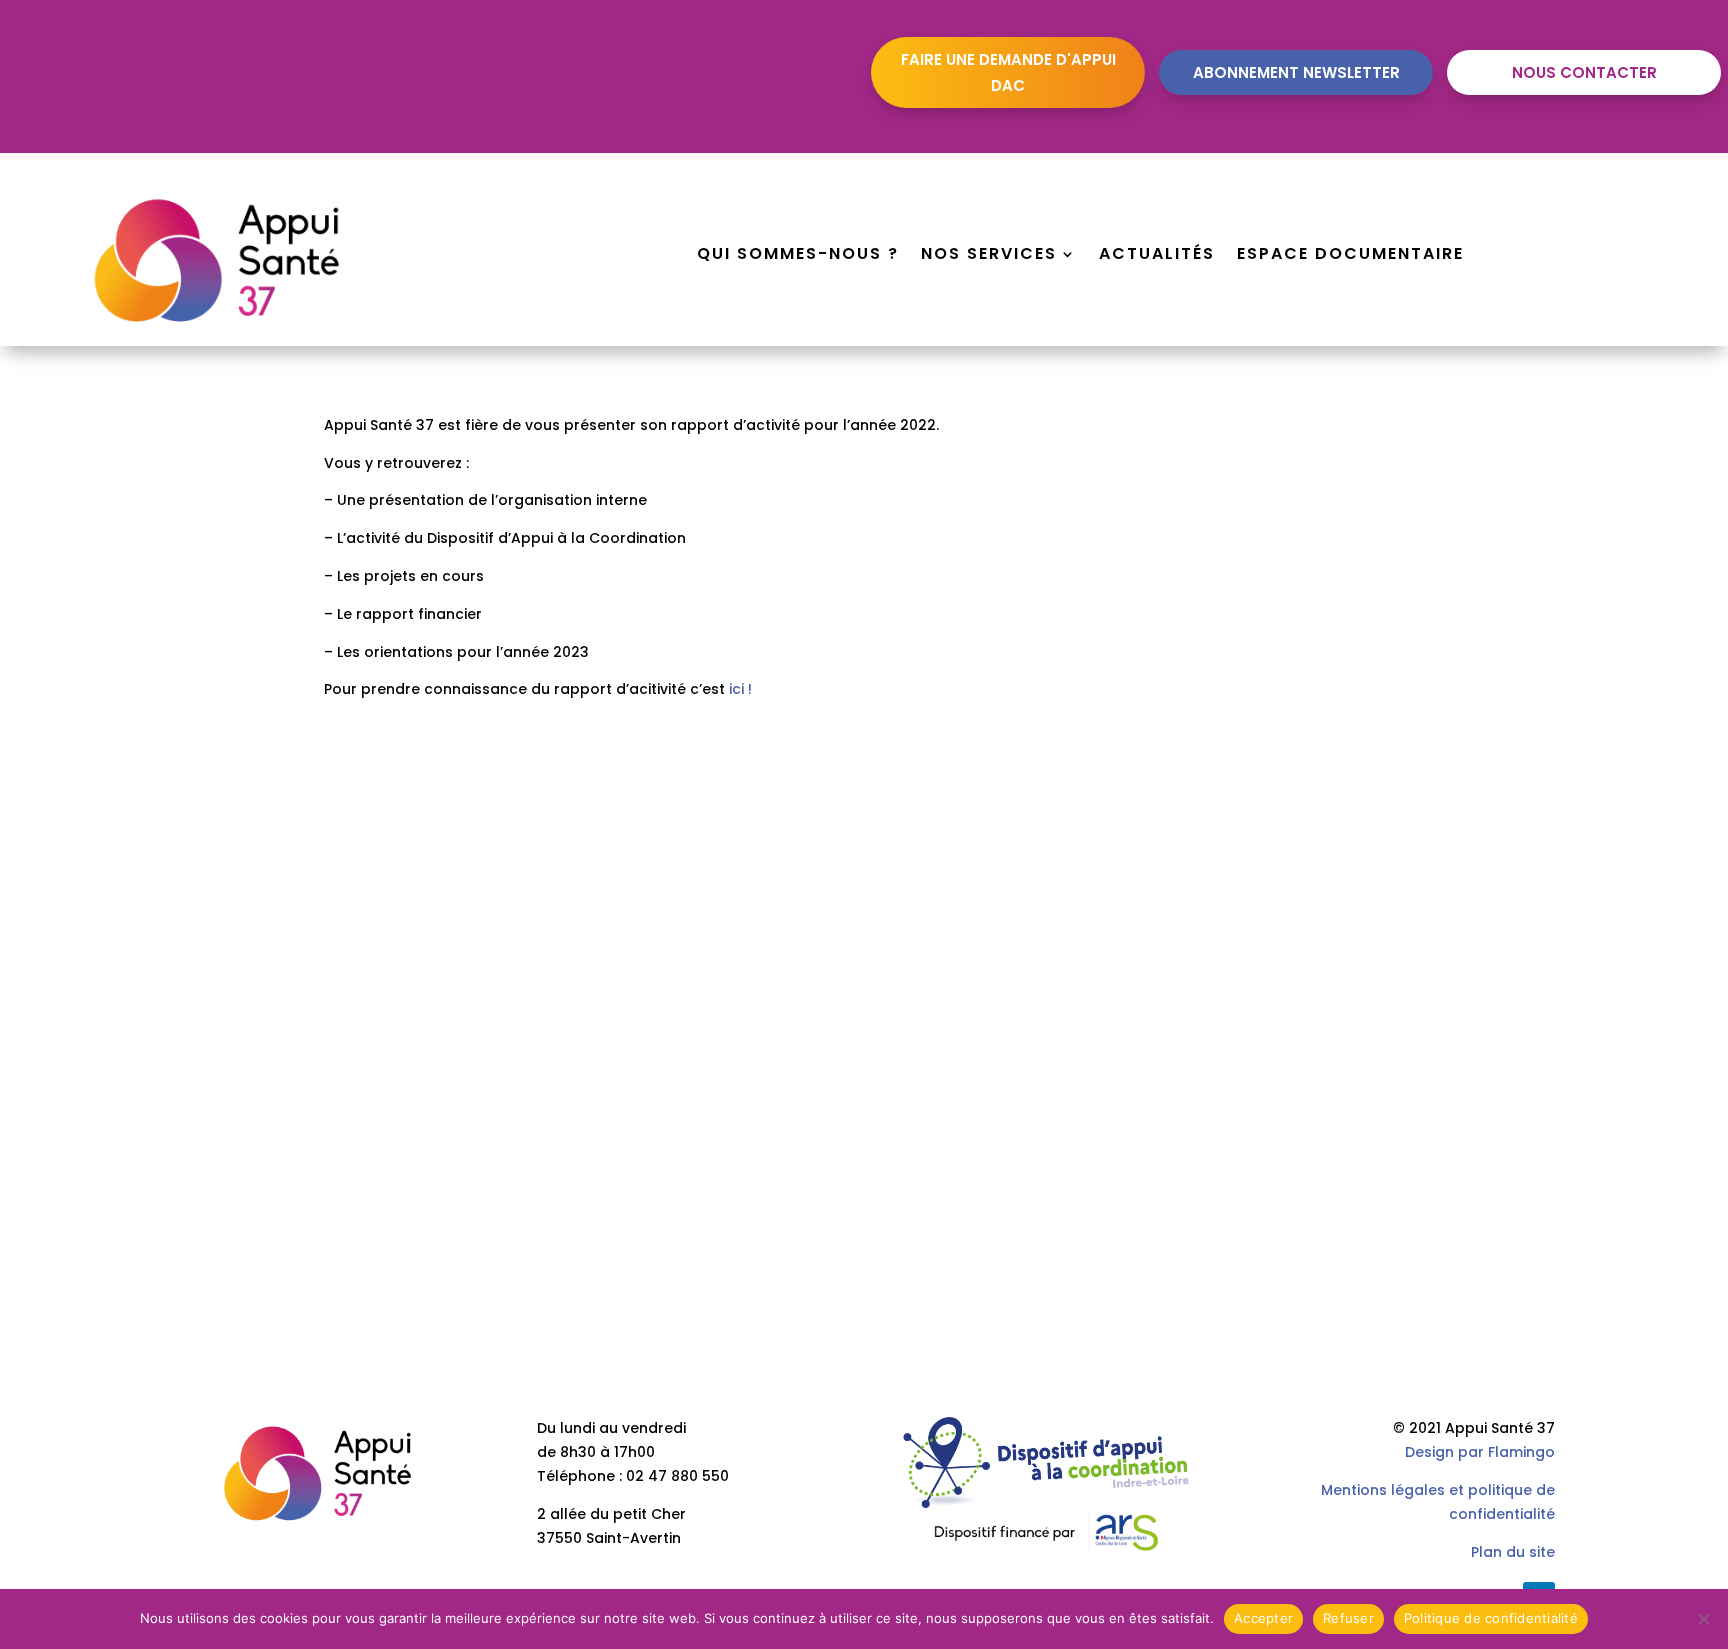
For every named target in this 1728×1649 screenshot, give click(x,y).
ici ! (740, 689)
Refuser (1348, 1618)
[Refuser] (1703, 1619)
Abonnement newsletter (1296, 72)
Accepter (1263, 1618)
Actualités (1157, 256)
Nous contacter (1584, 72)
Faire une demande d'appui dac (1008, 72)
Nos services (989, 256)
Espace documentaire (1350, 256)
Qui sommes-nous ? (798, 256)
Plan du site (1513, 1552)
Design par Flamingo (1480, 1452)
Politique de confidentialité (1491, 1618)
